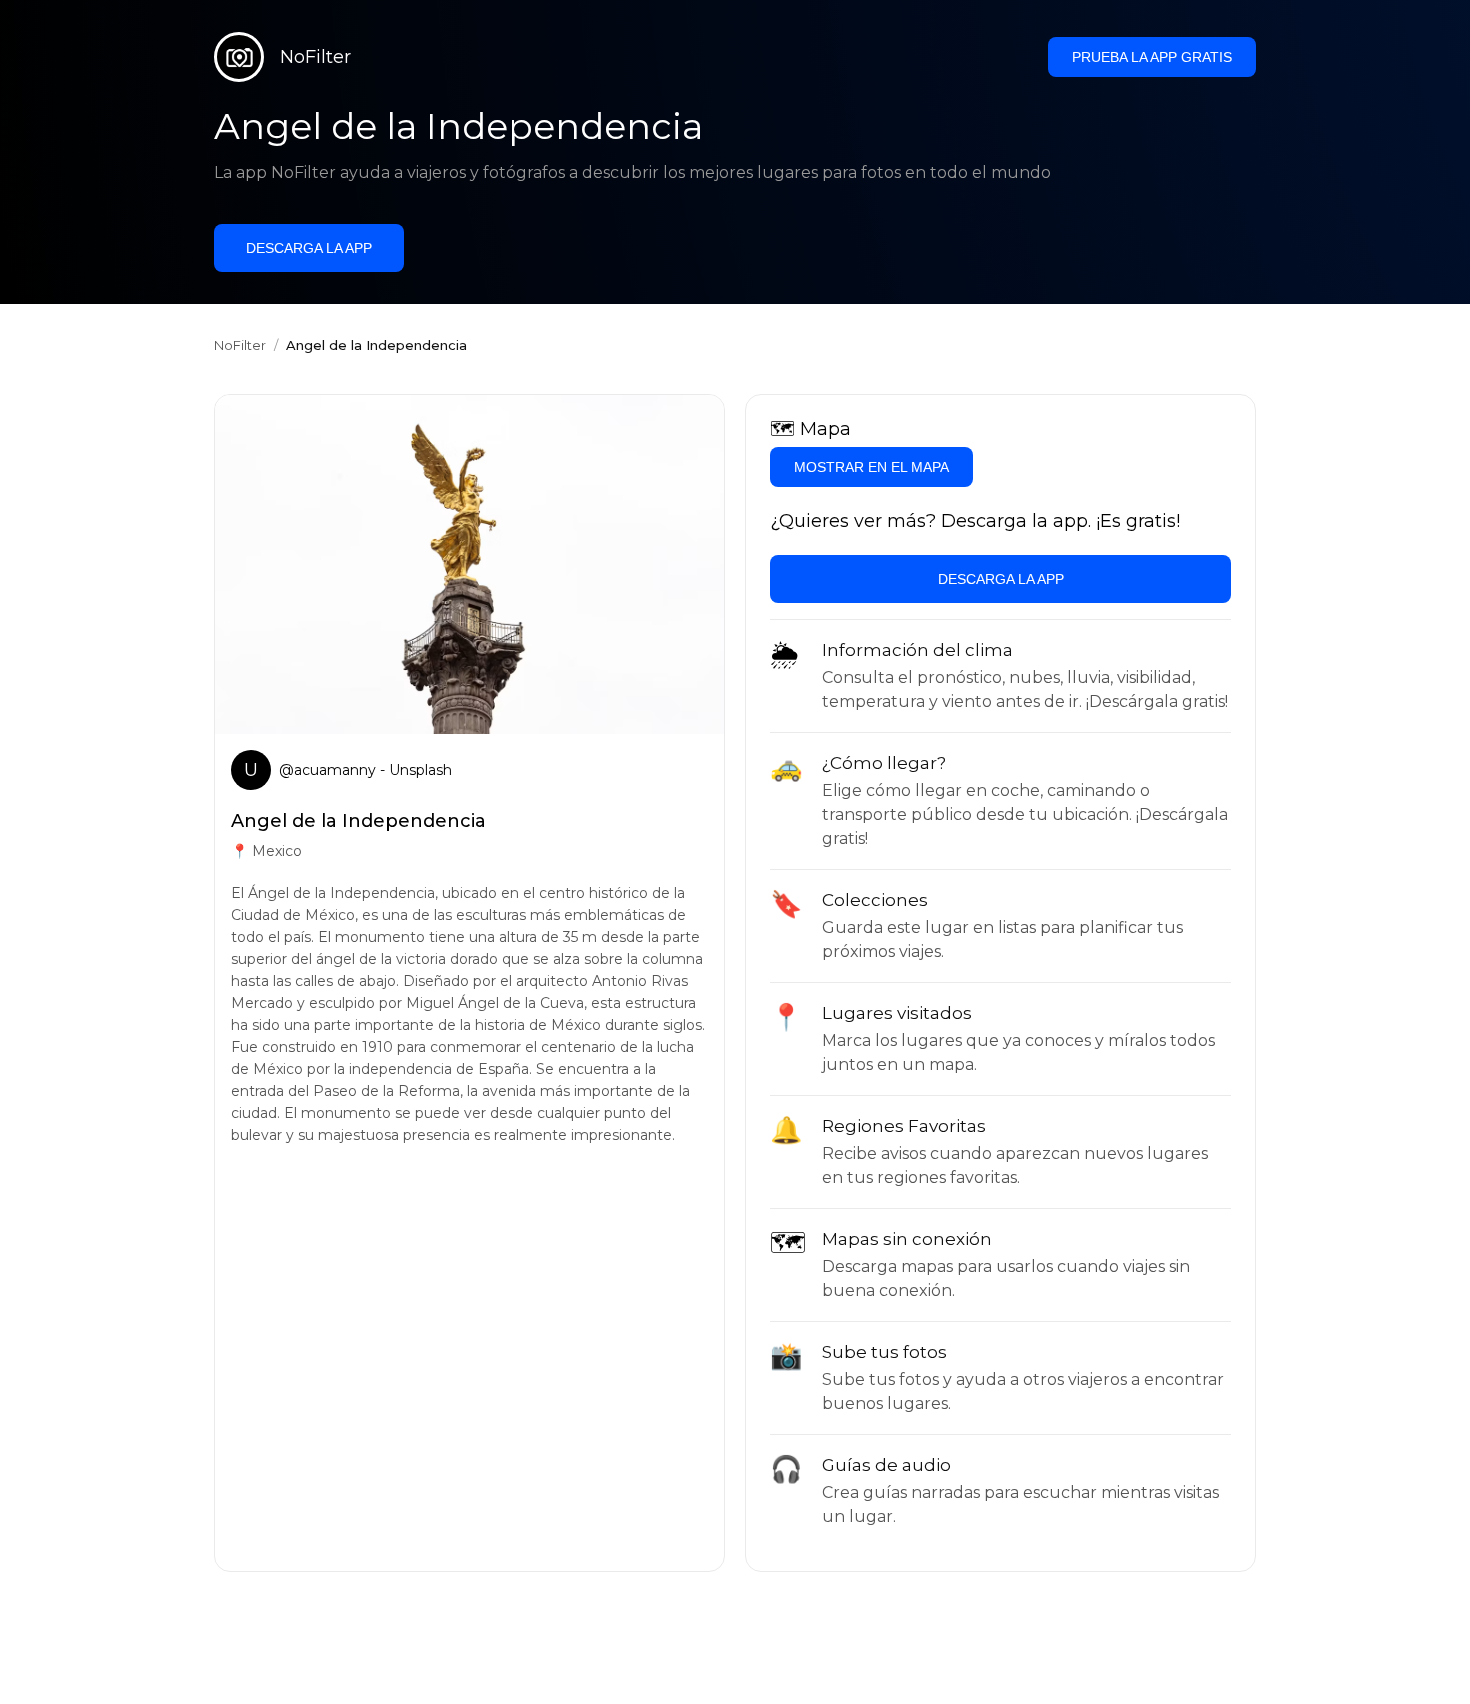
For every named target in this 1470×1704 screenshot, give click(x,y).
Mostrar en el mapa (871, 467)
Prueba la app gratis (1152, 57)
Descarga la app (309, 248)
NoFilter (240, 345)
